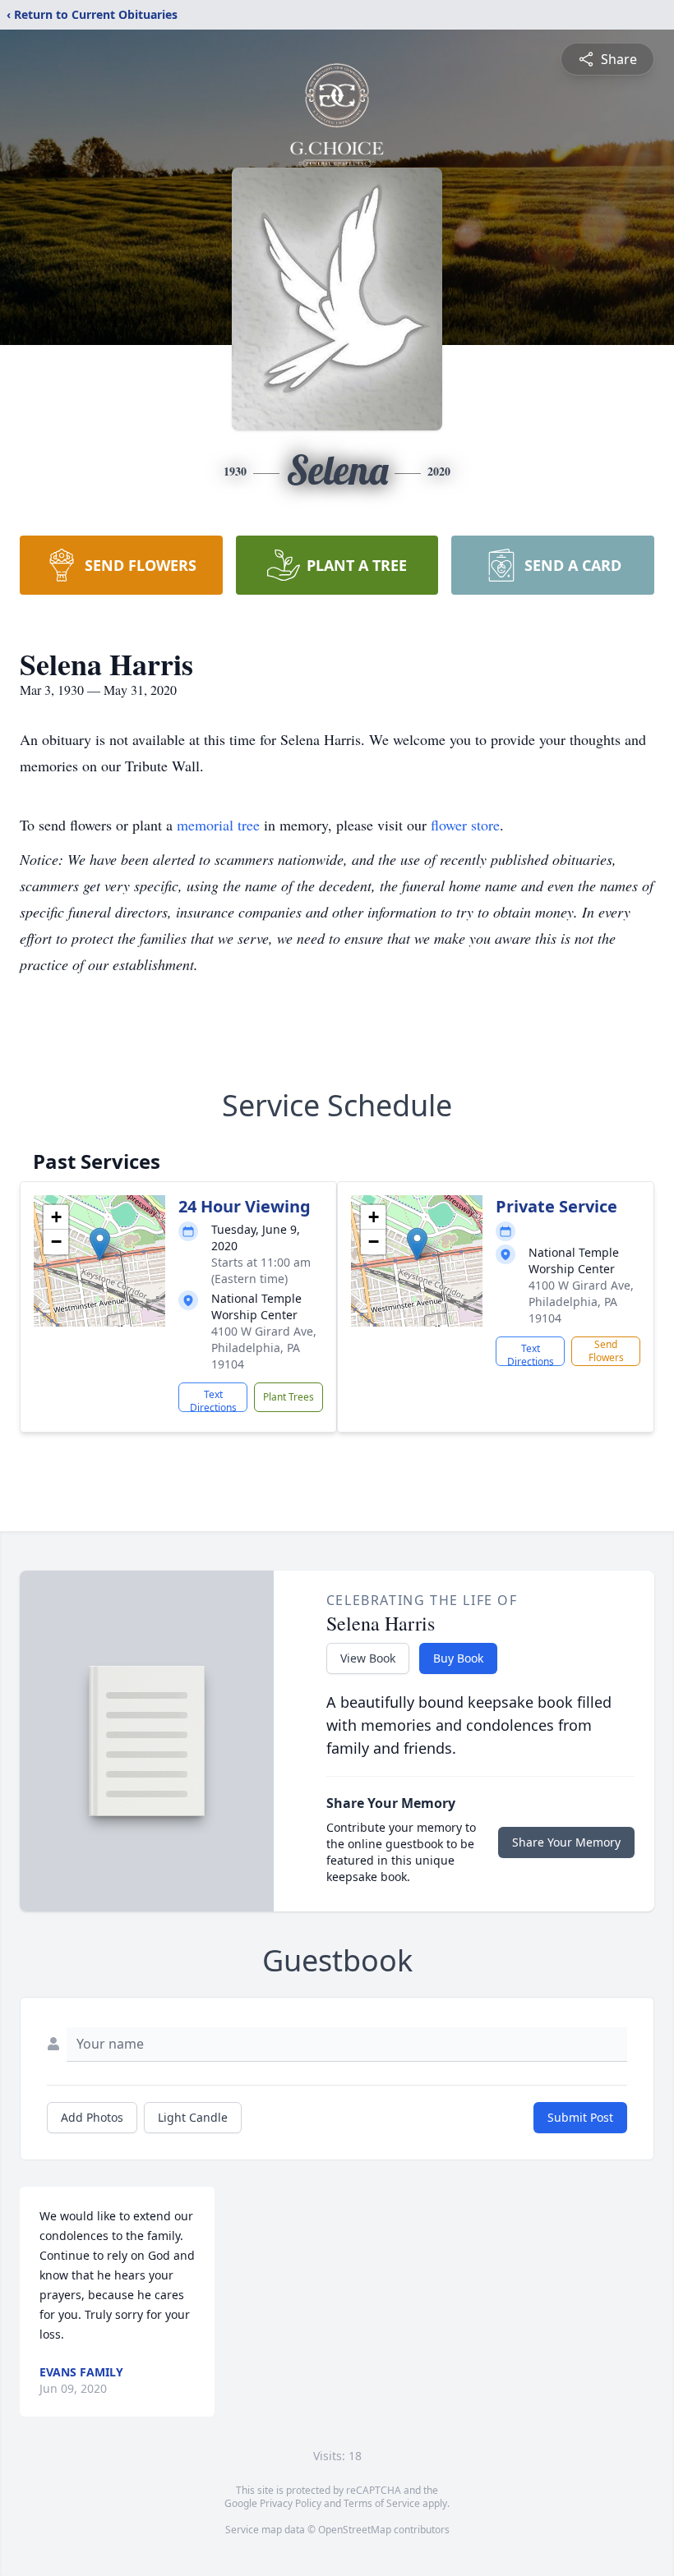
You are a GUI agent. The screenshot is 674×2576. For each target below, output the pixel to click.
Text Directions (213, 1400)
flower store (465, 825)
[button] (100, 1244)
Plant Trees (289, 1397)
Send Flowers (606, 1351)
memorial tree (218, 825)
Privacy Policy (291, 2503)
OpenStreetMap (355, 2530)
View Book (368, 1658)
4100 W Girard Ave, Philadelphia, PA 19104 (264, 1348)
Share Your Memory (566, 1842)
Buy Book (458, 1658)
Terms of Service (382, 2503)
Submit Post (580, 2117)
